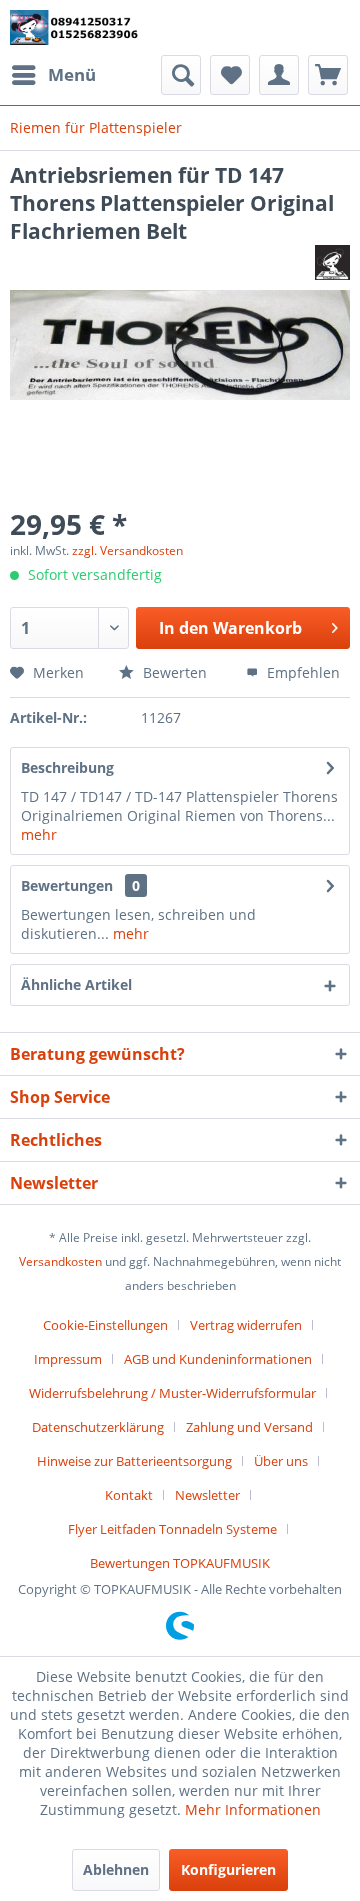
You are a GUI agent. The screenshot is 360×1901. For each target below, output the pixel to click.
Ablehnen (116, 1869)
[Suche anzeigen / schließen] (181, 75)
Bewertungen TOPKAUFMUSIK (180, 1563)
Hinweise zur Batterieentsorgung (134, 1461)
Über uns (281, 1461)
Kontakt (129, 1495)
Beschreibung (67, 767)
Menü (72, 74)
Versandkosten (60, 1261)
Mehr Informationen (253, 1809)
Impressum (68, 1359)
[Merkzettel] (230, 75)
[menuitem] (53, 75)
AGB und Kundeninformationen (218, 1359)
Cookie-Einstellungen (105, 1325)
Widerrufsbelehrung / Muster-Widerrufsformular (172, 1393)
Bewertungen (67, 885)
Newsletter (207, 1495)
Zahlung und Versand (249, 1427)
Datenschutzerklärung (98, 1427)
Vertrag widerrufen (246, 1325)
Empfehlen (301, 672)
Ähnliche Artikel (76, 984)
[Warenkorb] (328, 75)
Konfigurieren (228, 1869)
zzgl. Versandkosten (127, 550)
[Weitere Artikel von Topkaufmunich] (332, 262)
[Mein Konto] (279, 75)
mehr (39, 834)
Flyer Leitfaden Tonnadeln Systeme (172, 1529)
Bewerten (175, 672)
